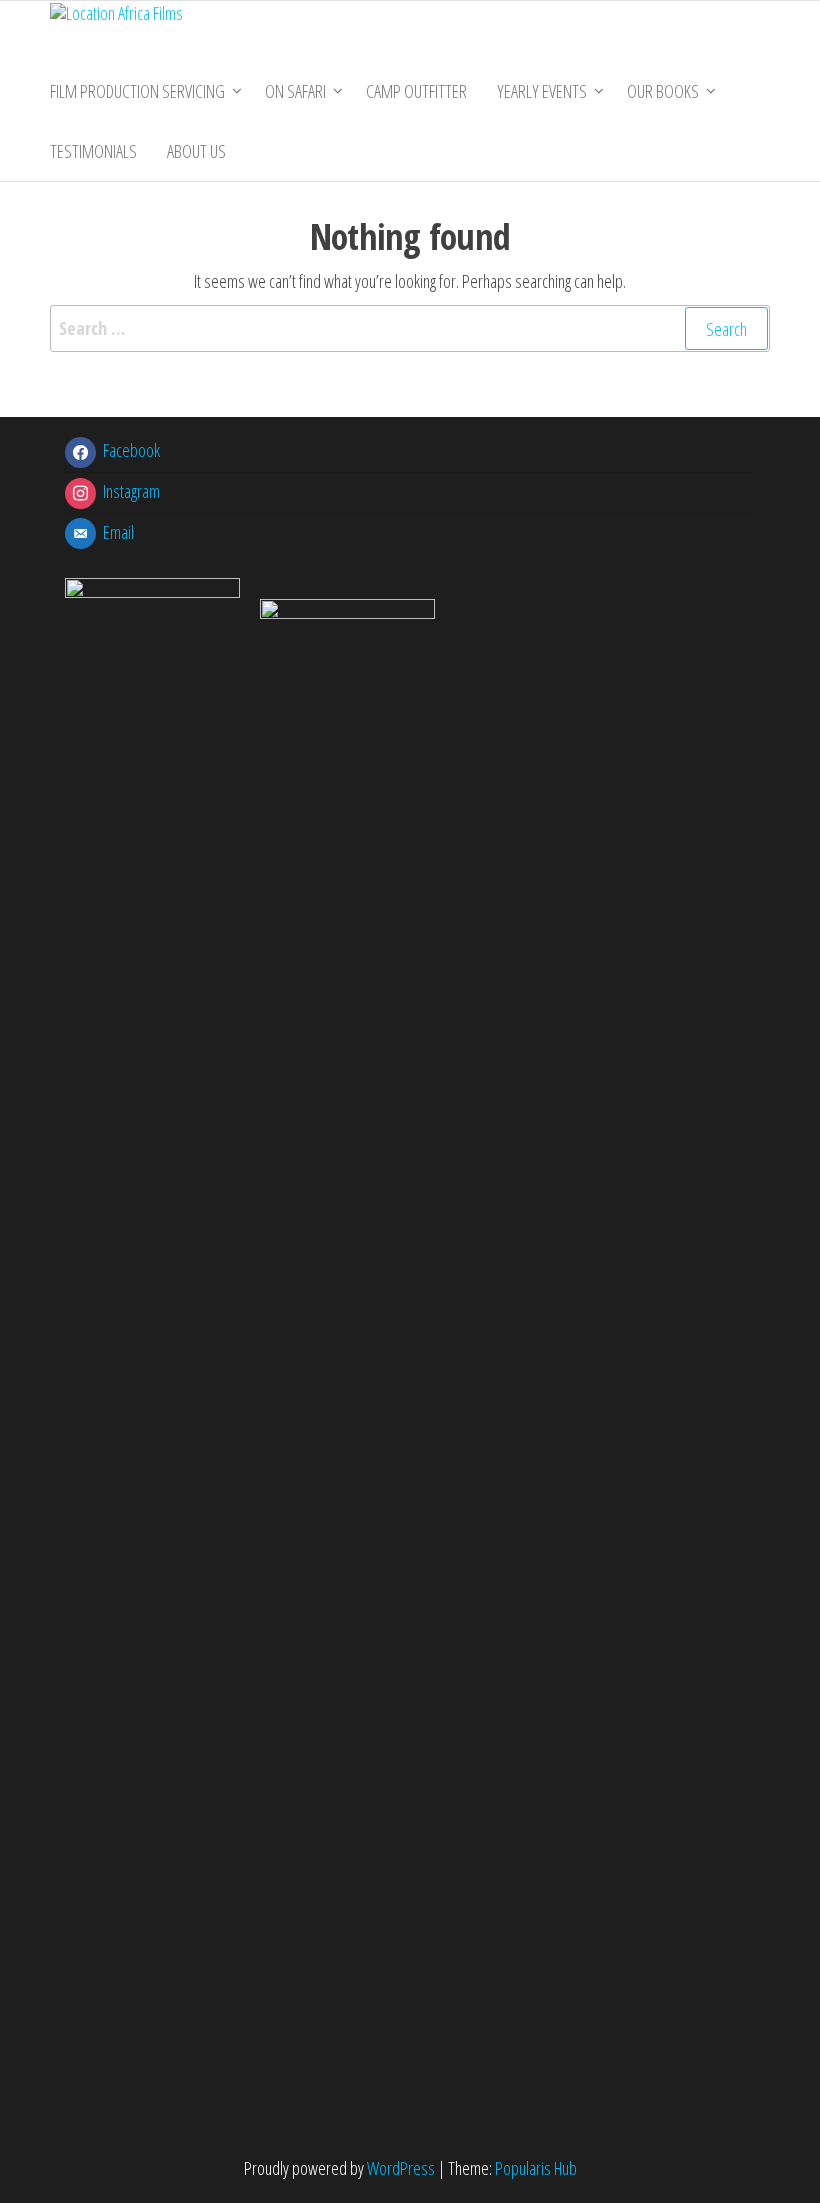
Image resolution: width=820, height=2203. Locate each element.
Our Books (663, 91)
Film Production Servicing (137, 91)
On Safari (295, 91)
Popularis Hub (536, 2168)
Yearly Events (542, 91)
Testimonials (93, 151)
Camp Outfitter (416, 91)
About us (196, 151)
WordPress (401, 2168)
